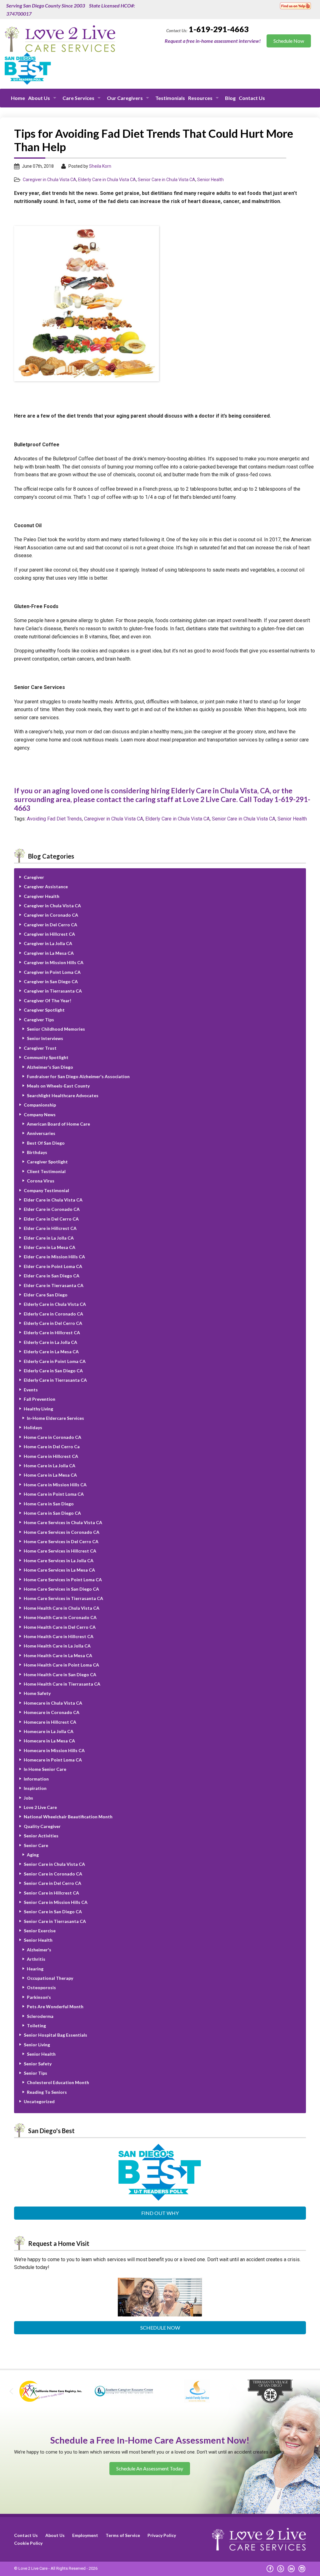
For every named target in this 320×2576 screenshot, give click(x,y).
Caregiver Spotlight (44, 1010)
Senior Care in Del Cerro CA (52, 1883)
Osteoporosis (41, 1987)
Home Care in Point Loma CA (54, 1494)
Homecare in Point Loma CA (53, 1760)
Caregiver (34, 877)
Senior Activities (41, 1836)
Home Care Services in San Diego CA (61, 1589)
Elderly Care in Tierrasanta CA (55, 1380)
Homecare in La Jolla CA (49, 1731)
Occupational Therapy (50, 1978)
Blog (230, 98)
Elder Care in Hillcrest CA (50, 1228)
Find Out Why (160, 2213)
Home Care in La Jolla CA (50, 1466)
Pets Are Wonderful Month (55, 2006)
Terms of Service (123, 2535)
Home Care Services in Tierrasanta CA (63, 1598)
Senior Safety (38, 2064)
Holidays (33, 1427)
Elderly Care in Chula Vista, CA (220, 790)
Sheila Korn (100, 166)
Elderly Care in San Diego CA (53, 1371)
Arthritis (36, 1959)
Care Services (78, 98)
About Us (39, 98)
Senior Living (37, 2045)
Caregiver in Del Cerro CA (50, 925)
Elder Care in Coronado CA (52, 1209)
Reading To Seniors (47, 2092)
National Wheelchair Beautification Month (68, 1817)
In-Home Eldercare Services (55, 1418)
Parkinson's (39, 1997)
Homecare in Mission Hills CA (54, 1750)
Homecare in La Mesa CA (49, 1741)
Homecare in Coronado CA (52, 1712)
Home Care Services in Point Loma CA (63, 1580)
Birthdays (37, 1152)
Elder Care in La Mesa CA (50, 1247)
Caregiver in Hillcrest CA (49, 934)
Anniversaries (41, 1133)
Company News (40, 1115)
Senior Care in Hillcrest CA (51, 1893)
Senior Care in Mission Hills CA (56, 1902)
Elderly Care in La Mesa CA (51, 1352)
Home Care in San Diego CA (52, 1513)
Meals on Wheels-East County (58, 1086)
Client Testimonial (46, 1171)
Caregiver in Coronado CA (51, 915)
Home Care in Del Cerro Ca (52, 1447)
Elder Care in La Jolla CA (49, 1238)
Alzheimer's (39, 1950)
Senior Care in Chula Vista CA (167, 180)
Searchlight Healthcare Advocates (63, 1095)
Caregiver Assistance (46, 887)
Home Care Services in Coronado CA (62, 1532)
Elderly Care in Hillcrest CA (52, 1333)
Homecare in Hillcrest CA (50, 1722)
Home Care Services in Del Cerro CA (61, 1541)
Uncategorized (39, 2101)
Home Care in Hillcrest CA (51, 1456)
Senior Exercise (40, 1931)
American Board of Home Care (58, 1124)
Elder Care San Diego (46, 1295)
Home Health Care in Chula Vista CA (62, 1608)
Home (18, 98)
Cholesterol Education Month (58, 2082)
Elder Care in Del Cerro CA (51, 1219)
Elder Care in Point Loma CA (53, 1266)
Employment (85, 2535)
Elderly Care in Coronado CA (53, 1314)
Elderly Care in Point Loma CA (55, 1361)
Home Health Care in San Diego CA (60, 1674)
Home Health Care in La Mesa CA (58, 1655)
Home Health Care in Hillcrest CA (59, 1636)
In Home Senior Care (45, 1769)
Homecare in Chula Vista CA (53, 1703)
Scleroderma (40, 2016)
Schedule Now (160, 2328)
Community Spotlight (46, 1057)
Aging (33, 1855)
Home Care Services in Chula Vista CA (63, 1522)
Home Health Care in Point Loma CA (61, 1665)
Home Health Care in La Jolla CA (57, 1646)
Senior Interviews (45, 1038)
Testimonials (170, 98)
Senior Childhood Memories (56, 1029)
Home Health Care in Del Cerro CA (60, 1627)
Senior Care (36, 1845)
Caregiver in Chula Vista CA (50, 180)
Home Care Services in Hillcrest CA (60, 1551)
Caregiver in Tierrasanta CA (53, 991)
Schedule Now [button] (289, 41)
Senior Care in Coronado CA (53, 1874)
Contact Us (252, 98)
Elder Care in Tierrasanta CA (54, 1285)
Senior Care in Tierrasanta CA (55, 1921)
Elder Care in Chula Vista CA (53, 1200)
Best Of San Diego (46, 1143)
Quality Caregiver (42, 1826)
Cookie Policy (28, 2543)
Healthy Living (38, 1409)
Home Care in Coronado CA (52, 1437)
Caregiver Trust (40, 1048)
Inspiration (35, 1788)
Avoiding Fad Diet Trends (54, 819)
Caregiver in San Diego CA (51, 981)
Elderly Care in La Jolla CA (50, 1342)
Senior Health (210, 180)
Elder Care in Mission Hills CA (54, 1257)
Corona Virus (41, 1181)
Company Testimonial (46, 1190)
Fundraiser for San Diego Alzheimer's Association (78, 1076)
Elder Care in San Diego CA (52, 1276)
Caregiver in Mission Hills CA (54, 962)
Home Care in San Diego (49, 1504)
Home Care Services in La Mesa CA (59, 1570)
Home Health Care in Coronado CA (60, 1617)
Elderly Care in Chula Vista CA (107, 180)
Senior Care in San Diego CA (53, 1912)
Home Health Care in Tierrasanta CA (62, 1684)
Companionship (40, 1105)
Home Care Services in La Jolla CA (59, 1560)
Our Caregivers (125, 98)
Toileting (36, 2026)
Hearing (35, 1969)
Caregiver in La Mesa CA (49, 953)
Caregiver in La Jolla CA (48, 943)
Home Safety (37, 1693)
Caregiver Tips (39, 1020)
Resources (200, 98)
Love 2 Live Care (40, 1807)
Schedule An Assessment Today (150, 2468)
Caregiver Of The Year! (47, 1001)
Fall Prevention (40, 1399)
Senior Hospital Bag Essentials (55, 2035)
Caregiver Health (42, 896)
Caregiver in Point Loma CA (52, 972)
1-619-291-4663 (219, 29)
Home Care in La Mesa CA (50, 1475)
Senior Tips (35, 2073)
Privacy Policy (162, 2535)
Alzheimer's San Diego (50, 1067)
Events (31, 1390)
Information (36, 1779)
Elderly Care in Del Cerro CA (53, 1323)
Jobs (28, 1798)
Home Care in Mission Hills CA (55, 1485)
